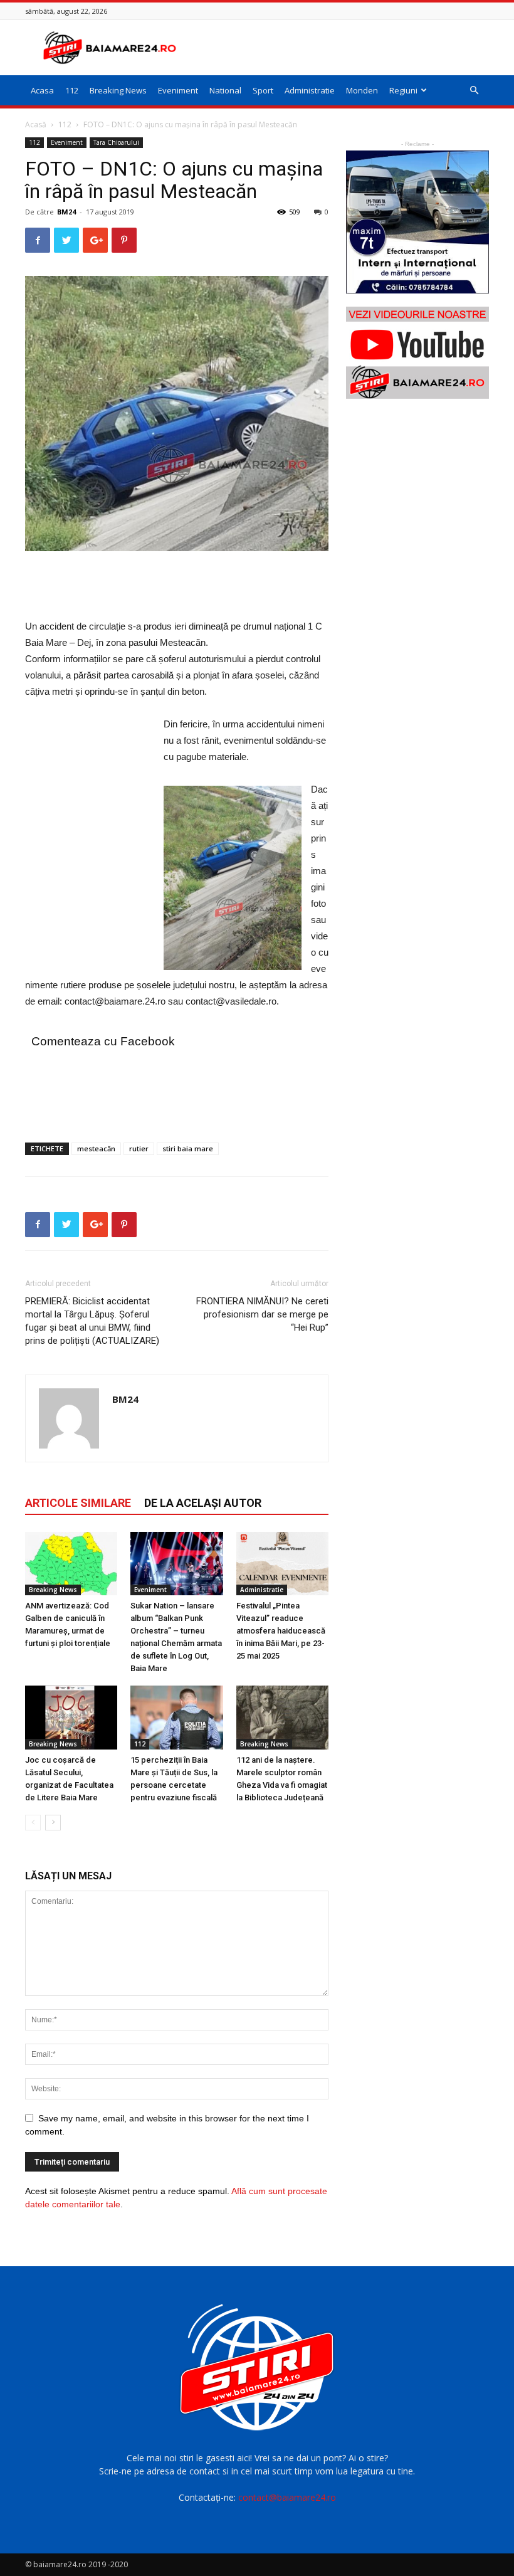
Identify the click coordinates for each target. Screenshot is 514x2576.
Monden (362, 90)
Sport (263, 90)
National (225, 90)
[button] (474, 91)
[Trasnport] (417, 222)
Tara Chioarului (116, 142)
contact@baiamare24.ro (287, 2497)
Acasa (42, 90)
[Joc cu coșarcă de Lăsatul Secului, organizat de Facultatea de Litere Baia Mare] (71, 1717)
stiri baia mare (188, 1148)
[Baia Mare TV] (417, 353)
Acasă (36, 124)
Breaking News (118, 90)
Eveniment (178, 90)
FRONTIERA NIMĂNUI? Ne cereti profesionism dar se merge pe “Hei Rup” (262, 1314)
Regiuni (403, 90)
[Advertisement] (342, 48)
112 (72, 90)
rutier (139, 1148)
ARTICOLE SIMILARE (78, 1503)
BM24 (66, 212)
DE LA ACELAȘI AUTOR (203, 1503)
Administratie (310, 90)
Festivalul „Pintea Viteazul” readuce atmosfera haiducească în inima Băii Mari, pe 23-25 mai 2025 (281, 1631)
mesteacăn (96, 1148)
